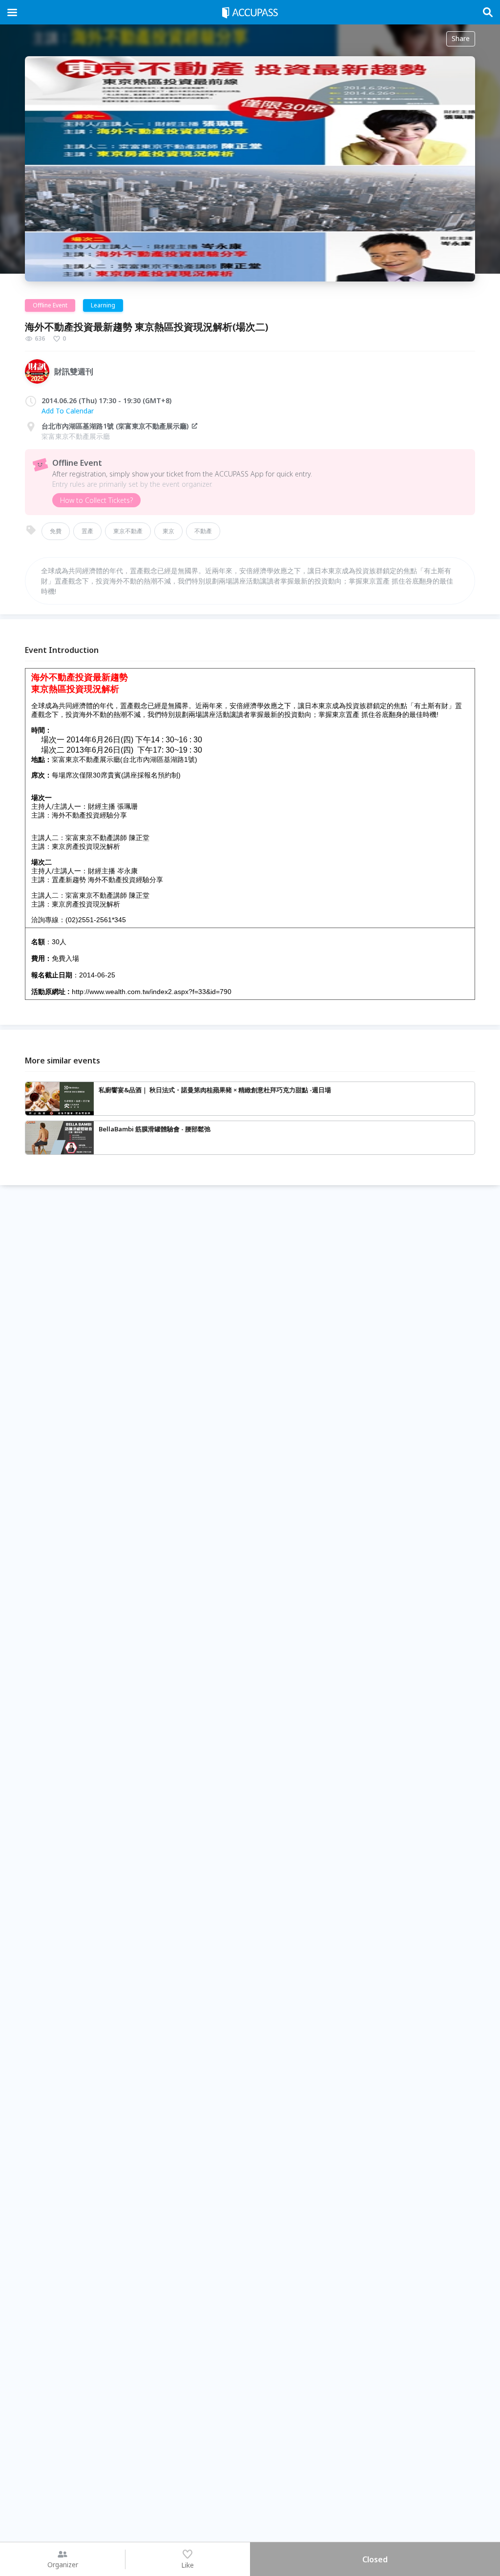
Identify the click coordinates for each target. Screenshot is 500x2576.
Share (461, 38)
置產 (87, 531)
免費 (56, 531)
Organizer (63, 2565)
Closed (375, 2559)
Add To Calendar (68, 411)
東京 (168, 531)
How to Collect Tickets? (96, 500)
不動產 (203, 531)
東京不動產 (128, 531)
